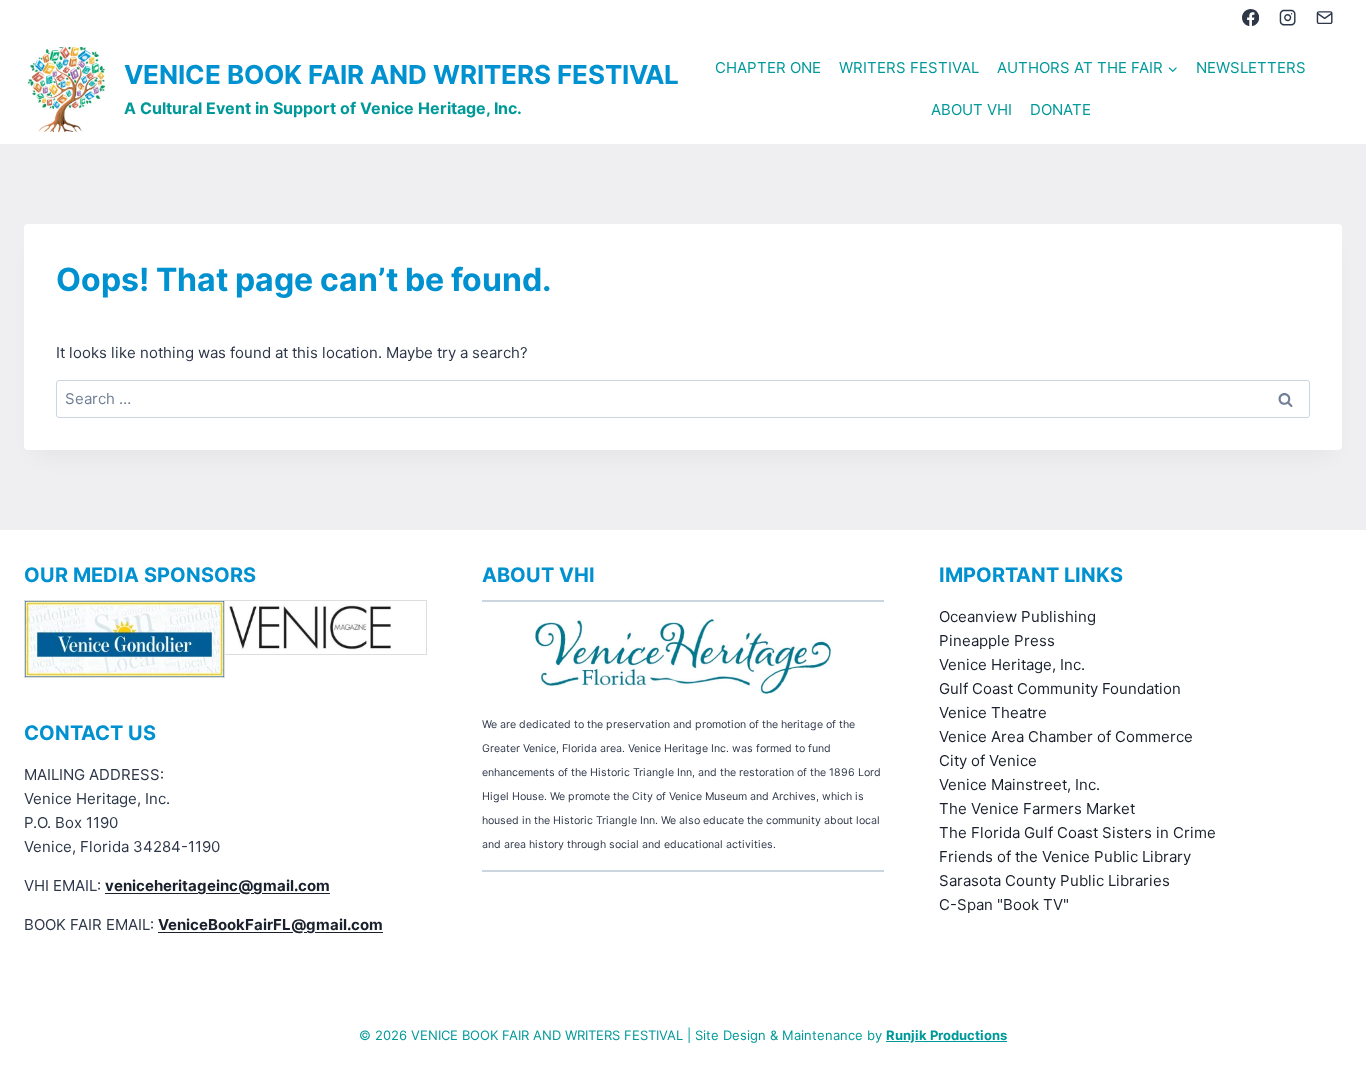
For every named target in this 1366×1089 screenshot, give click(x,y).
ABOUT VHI (971, 109)
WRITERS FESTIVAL (909, 67)
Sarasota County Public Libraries (1054, 880)
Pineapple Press (997, 640)
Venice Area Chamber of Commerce (1066, 736)
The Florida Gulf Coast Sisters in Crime (1077, 832)
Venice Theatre (993, 712)
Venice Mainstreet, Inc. (1019, 784)
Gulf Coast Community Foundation (1060, 688)
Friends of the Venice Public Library (1065, 856)
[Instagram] (1287, 17)
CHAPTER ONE (768, 67)
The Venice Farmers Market (1037, 808)
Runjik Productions (946, 1035)
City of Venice (988, 760)
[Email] (1325, 17)
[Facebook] (1250, 17)
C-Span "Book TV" (1004, 904)
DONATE (1060, 109)
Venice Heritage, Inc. (1012, 664)
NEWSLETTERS (1251, 67)
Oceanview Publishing (1017, 616)
